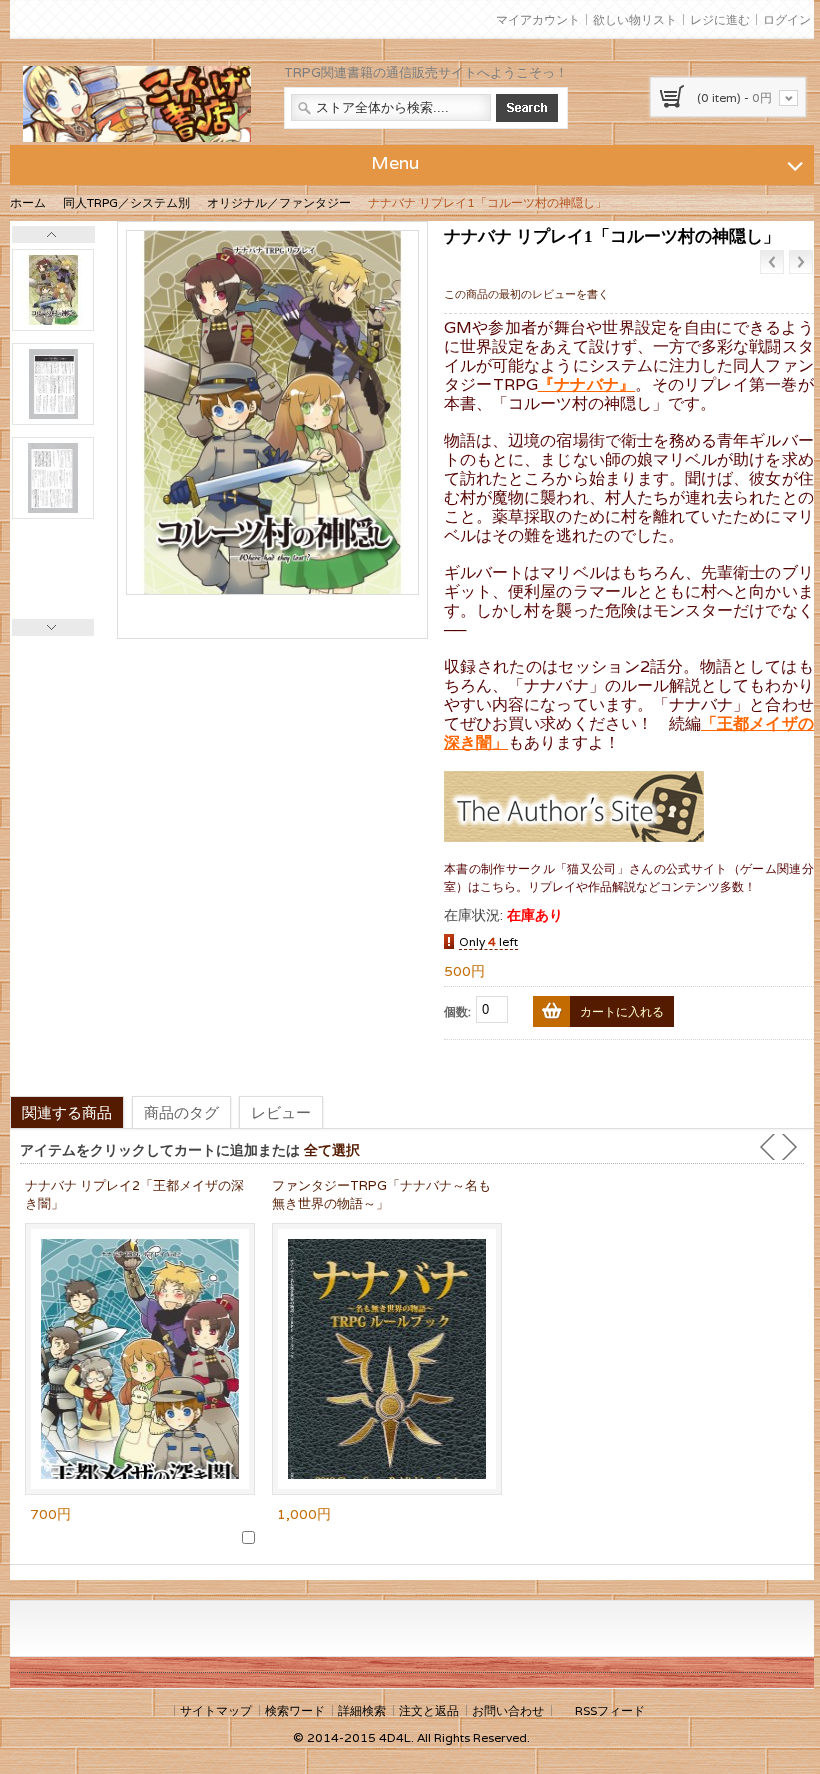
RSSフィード (610, 1710)
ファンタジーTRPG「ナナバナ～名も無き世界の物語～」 (381, 1194)
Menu (395, 162)
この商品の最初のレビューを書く (526, 294)
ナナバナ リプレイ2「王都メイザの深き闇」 (134, 1194)
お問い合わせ (508, 1710)
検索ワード (295, 1710)
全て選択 (332, 1149)
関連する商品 (67, 1112)
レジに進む (720, 19)
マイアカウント (538, 19)
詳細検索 (362, 1710)
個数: (457, 1011)
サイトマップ (216, 1710)
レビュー (281, 1112)
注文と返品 (429, 1710)
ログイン (787, 19)
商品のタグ (181, 1112)
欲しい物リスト (635, 19)
